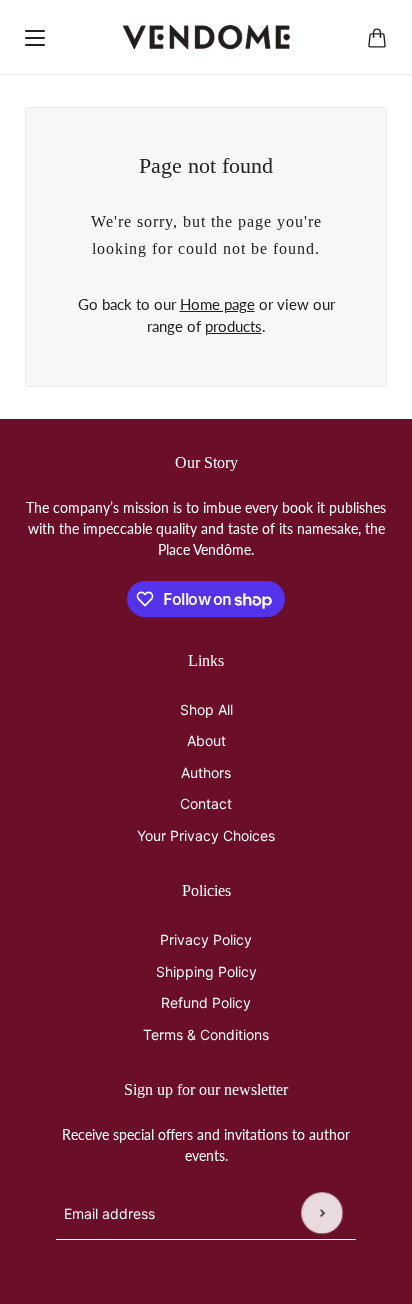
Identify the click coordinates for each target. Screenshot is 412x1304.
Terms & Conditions (206, 1034)
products (233, 326)
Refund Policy (206, 1002)
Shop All (206, 709)
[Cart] (377, 38)
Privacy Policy (206, 939)
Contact (206, 803)
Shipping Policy (206, 971)
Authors (206, 772)
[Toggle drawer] (35, 38)
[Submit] (322, 1213)
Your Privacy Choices (206, 835)
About (206, 740)
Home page (217, 304)
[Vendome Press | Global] (206, 37)
